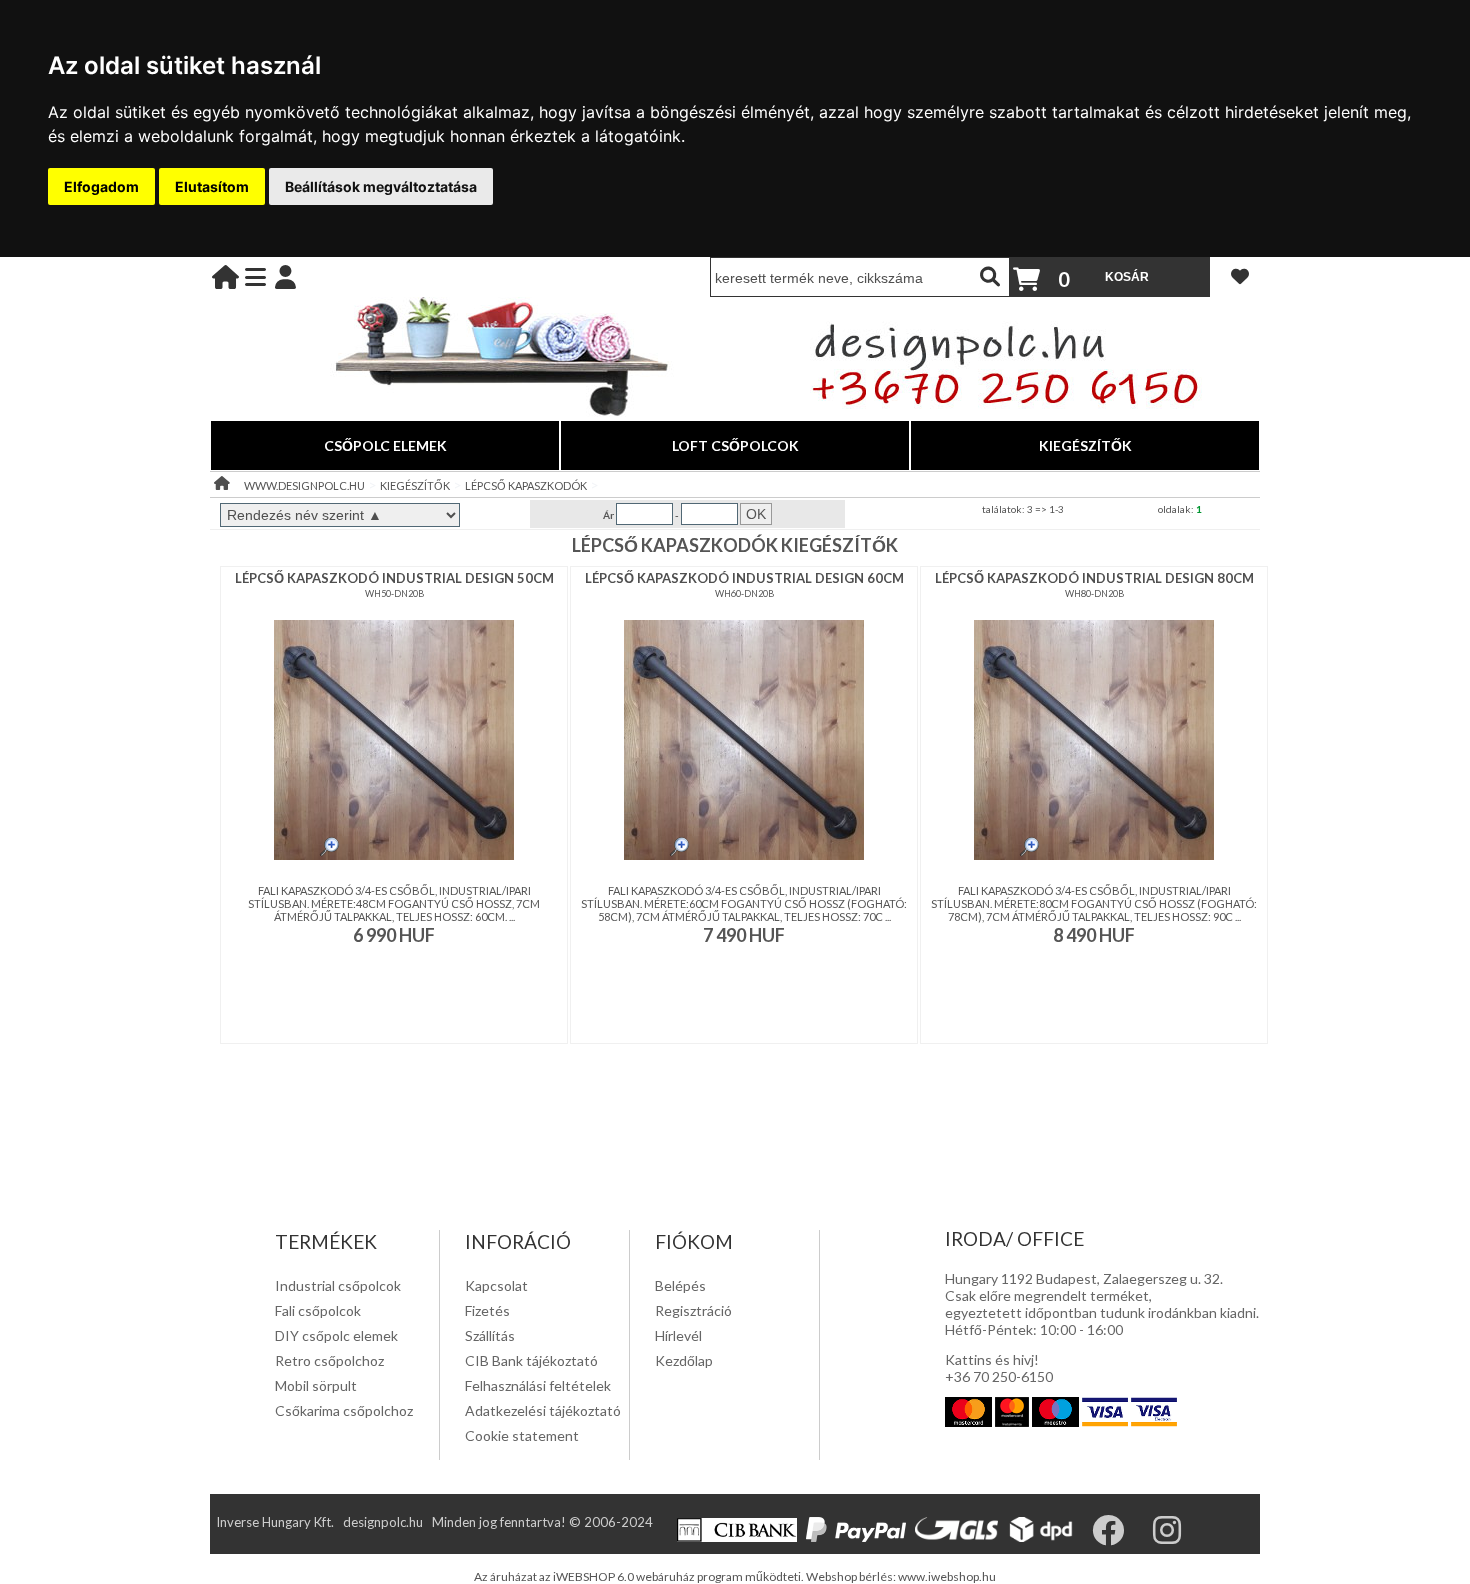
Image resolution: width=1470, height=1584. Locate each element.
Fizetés (487, 1310)
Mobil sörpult (316, 1385)
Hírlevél (678, 1335)
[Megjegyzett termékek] (1240, 276)
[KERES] (990, 277)
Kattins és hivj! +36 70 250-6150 (999, 1368)
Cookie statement (522, 1435)
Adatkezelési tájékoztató (543, 1410)
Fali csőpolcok (318, 1310)
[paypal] (859, 1537)
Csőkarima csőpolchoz (344, 1410)
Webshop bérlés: (852, 1576)
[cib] (740, 1537)
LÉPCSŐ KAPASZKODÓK (526, 485)
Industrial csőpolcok (338, 1285)
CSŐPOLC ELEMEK (385, 445)
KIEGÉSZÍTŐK (1085, 445)
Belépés (680, 1285)
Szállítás (490, 1335)
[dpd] (1045, 1537)
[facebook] (1121, 1537)
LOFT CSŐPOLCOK (735, 445)
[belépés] (285, 276)
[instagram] (1180, 1537)
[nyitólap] (225, 276)
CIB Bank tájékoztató (531, 1360)
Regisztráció (693, 1310)
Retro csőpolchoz (329, 1360)
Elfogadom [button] (101, 186)
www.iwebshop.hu (947, 1576)
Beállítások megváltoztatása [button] (381, 186)
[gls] (959, 1537)
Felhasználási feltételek (538, 1385)
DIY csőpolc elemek (336, 1335)
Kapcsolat (496, 1285)
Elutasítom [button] (212, 186)
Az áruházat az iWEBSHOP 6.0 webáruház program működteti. (640, 1576)
